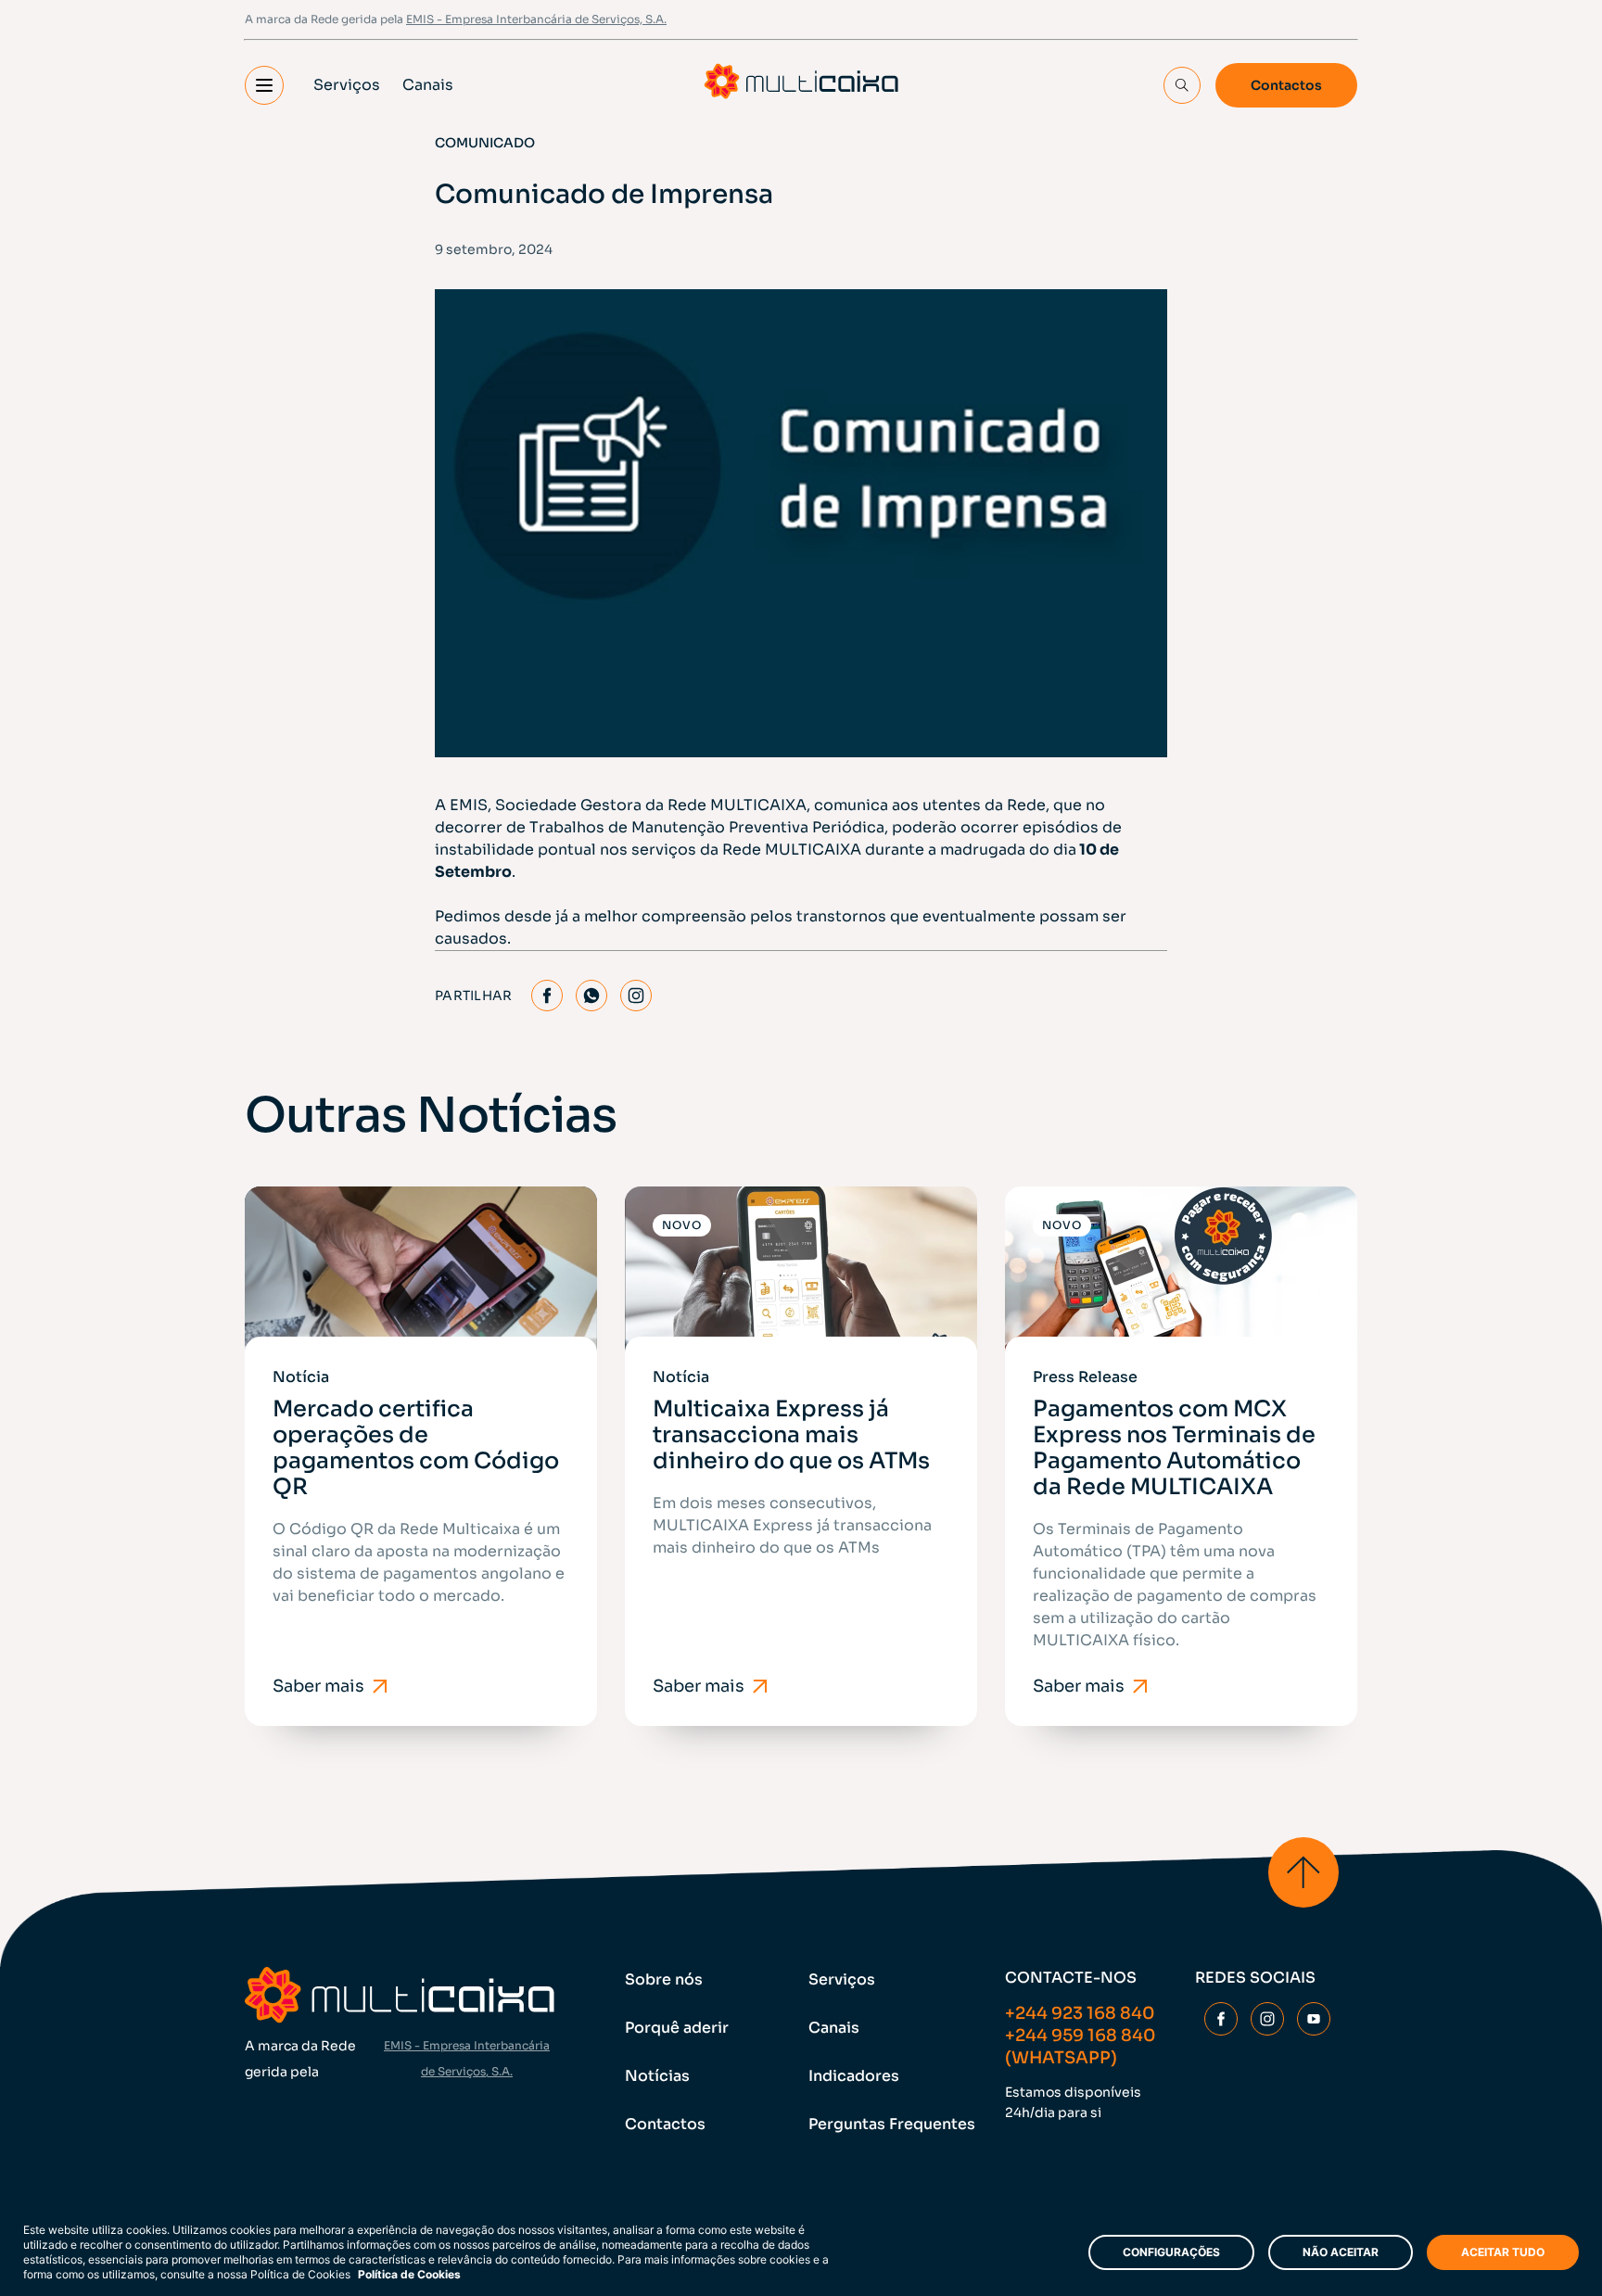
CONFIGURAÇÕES (1171, 2252)
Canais (428, 85)
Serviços (347, 85)
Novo (682, 1225)
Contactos (1286, 85)
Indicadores (854, 2076)
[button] (264, 85)
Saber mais (318, 1686)
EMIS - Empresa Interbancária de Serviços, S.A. (536, 19)
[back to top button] (1303, 1872)
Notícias (657, 2076)
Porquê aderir (677, 2028)
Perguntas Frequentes (892, 2124)
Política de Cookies (409, 2274)
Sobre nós (664, 1979)
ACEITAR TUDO (1503, 2252)
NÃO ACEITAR (1341, 2252)
